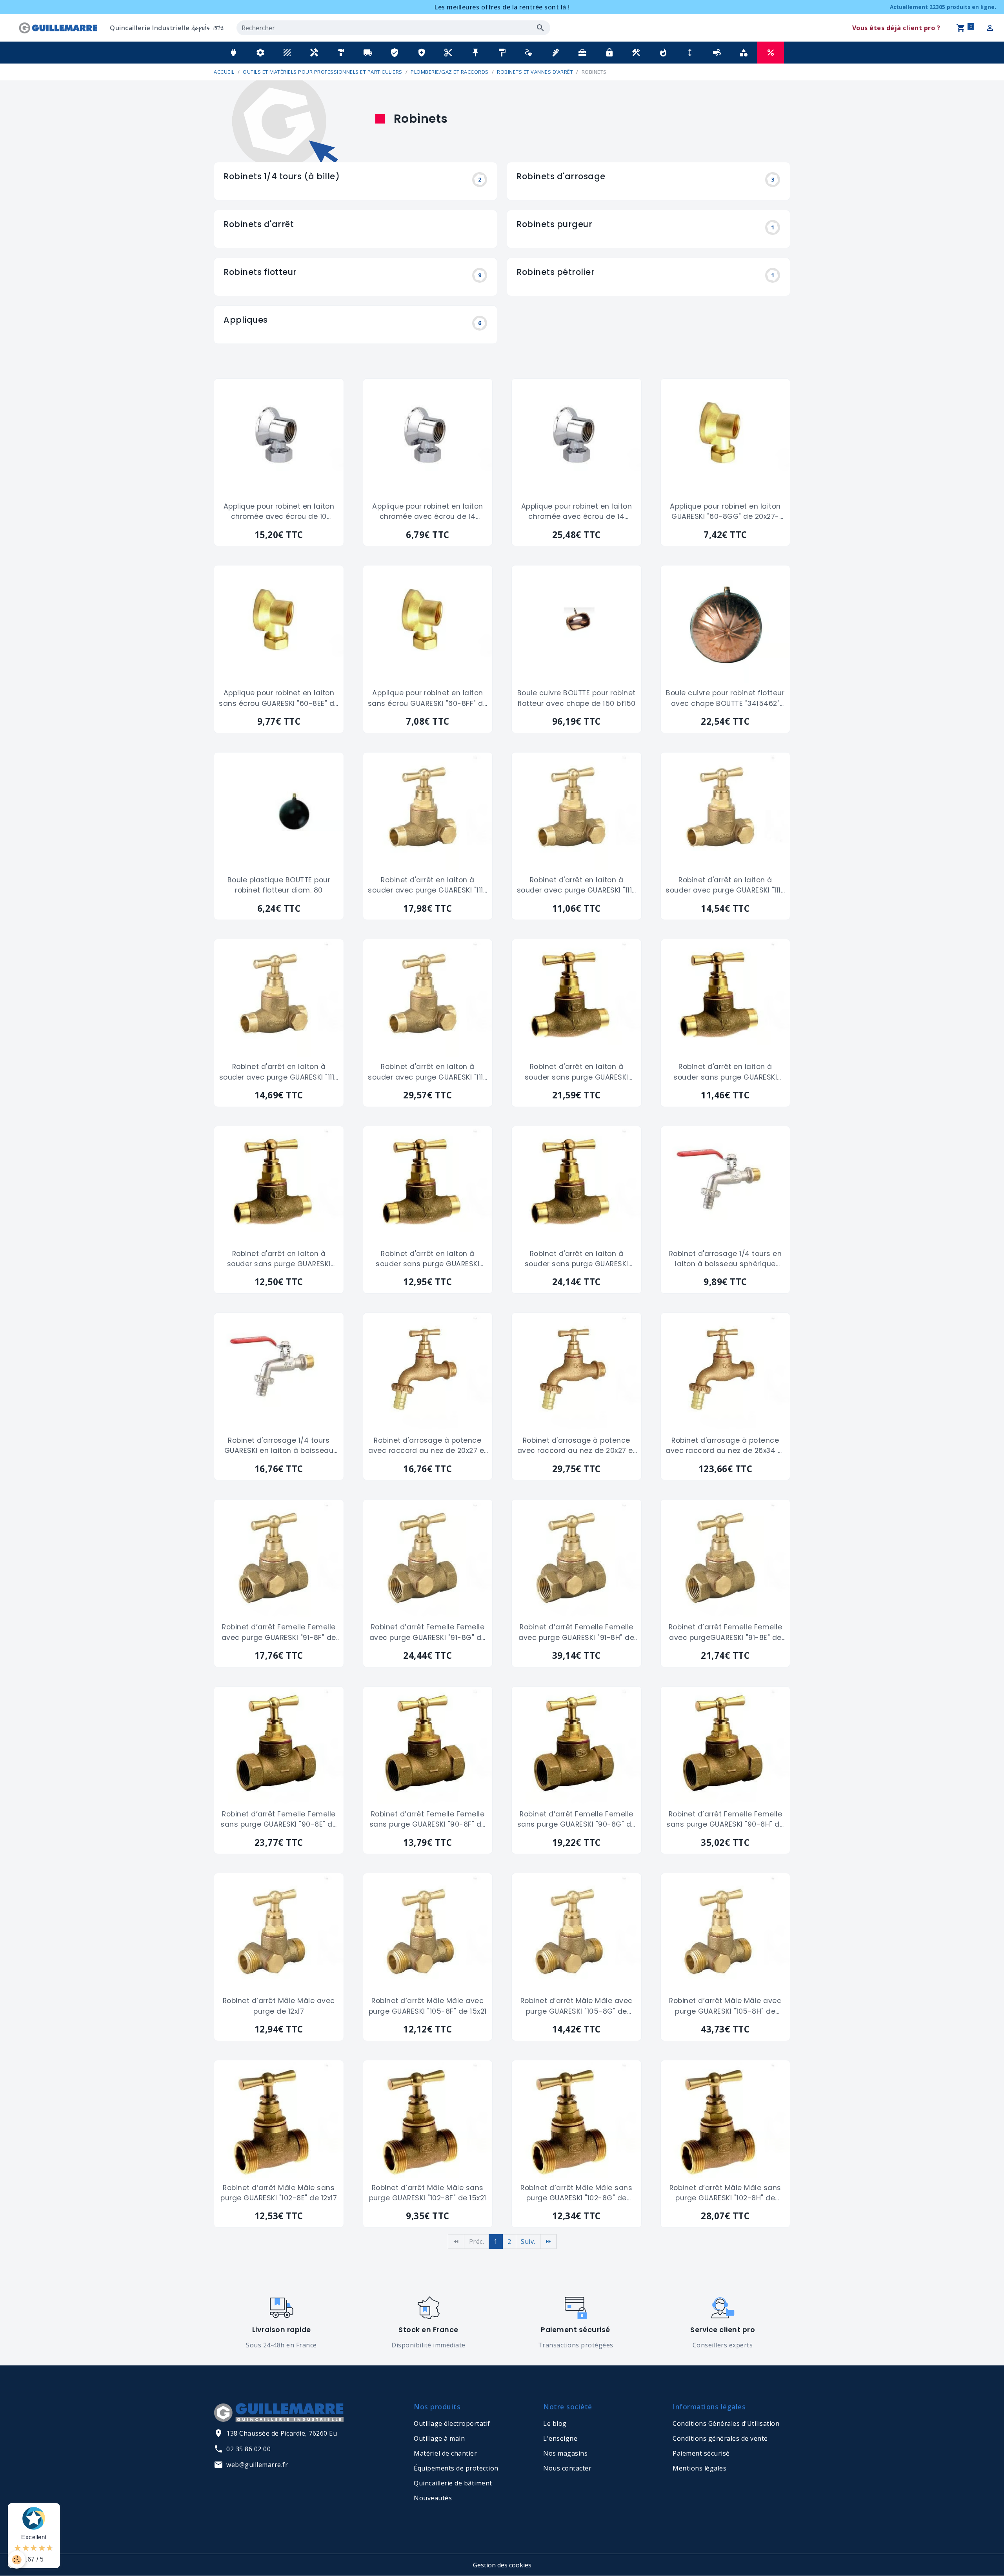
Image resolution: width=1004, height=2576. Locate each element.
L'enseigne (560, 2438)
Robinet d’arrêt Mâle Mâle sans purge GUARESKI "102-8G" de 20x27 (576, 2193)
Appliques (246, 320)
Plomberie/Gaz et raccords (450, 72)
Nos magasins (565, 2453)
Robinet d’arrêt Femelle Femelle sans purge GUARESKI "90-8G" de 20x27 (577, 1820)
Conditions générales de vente (720, 2438)
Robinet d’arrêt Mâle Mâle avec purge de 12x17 (279, 2006)
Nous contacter (567, 2468)
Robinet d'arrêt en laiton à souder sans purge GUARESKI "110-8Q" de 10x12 (725, 1072)
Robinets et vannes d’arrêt (535, 72)
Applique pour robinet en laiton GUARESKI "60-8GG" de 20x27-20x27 (725, 512)
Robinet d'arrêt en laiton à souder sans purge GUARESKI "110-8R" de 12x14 (279, 1259)
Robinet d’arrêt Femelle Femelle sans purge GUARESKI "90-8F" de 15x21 (428, 1820)
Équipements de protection (456, 2468)
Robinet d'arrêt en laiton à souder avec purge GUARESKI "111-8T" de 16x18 (427, 1072)
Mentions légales (699, 2468)
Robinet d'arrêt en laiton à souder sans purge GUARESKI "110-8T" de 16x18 (577, 1259)
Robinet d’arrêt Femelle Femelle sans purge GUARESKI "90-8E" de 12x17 (279, 1820)
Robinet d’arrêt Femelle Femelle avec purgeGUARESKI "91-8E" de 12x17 (726, 1632)
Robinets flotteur (260, 272)
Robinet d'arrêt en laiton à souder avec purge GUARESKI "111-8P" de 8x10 (427, 885)
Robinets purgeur (554, 225)
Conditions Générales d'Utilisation (726, 2423)
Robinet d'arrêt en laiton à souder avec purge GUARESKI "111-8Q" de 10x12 (577, 885)
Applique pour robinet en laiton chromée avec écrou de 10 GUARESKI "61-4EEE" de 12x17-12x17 (279, 512)
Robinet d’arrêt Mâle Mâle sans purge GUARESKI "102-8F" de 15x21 (428, 2193)
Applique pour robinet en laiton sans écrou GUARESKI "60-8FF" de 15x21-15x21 (428, 698)
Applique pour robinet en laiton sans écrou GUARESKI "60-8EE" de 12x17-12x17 (279, 698)
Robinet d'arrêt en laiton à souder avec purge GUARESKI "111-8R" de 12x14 (725, 885)
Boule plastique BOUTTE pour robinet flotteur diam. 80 (279, 885)
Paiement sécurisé (701, 2453)
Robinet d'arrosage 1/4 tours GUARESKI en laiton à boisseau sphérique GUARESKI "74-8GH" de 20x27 (279, 1446)
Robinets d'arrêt (259, 225)
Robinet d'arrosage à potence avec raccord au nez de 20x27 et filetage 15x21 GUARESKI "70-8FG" (428, 1446)
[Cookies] (17, 2560)
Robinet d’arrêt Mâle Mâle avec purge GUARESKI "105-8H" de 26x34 (725, 2006)
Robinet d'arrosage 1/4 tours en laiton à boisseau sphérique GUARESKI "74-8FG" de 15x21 (726, 1259)
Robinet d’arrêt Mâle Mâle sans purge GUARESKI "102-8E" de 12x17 (279, 2193)
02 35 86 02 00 (248, 2449)
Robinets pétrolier (556, 272)
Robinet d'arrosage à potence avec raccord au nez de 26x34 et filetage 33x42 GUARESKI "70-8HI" (725, 1446)
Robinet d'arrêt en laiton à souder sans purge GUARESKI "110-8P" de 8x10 (577, 1072)
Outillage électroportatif (452, 2423)
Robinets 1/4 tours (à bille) (282, 177)
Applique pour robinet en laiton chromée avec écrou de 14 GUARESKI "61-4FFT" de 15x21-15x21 (428, 512)
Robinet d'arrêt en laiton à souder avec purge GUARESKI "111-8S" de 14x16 (279, 1072)
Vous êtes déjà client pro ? (896, 28)
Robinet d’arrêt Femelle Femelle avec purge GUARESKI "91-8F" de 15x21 (279, 1632)
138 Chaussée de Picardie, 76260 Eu (282, 2433)
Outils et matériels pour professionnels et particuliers (323, 72)
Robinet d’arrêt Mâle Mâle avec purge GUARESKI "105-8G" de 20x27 (577, 2006)
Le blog (555, 2423)
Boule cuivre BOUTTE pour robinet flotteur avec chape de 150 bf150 (577, 698)
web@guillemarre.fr (257, 2465)
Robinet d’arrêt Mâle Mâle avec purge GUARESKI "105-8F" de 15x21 (428, 2006)
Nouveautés (433, 2498)
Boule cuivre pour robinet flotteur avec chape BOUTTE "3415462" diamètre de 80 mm (725, 698)
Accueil (224, 72)
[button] (233, 53)
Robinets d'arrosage (561, 177)
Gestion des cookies (502, 2565)
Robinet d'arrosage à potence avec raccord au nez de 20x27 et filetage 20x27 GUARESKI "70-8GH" (577, 1446)
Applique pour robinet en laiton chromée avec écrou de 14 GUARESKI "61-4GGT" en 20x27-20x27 (577, 512)
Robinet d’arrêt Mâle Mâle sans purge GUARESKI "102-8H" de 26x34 (725, 2193)
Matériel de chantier (445, 2453)
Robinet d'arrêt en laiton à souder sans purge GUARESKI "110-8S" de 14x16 (427, 1259)
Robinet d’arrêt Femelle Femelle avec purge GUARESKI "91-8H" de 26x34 (576, 1632)
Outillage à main (439, 2438)
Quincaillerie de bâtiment (453, 2483)
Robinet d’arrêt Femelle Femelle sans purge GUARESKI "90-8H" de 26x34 (725, 1820)
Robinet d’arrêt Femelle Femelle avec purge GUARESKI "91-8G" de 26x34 (428, 1632)
